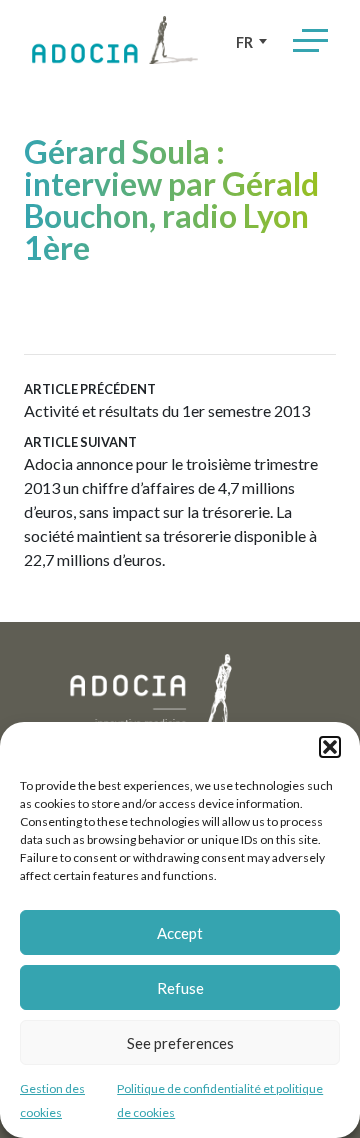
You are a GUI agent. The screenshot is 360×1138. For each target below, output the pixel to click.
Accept (180, 933)
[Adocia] (115, 40)
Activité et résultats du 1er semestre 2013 (167, 400)
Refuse (180, 988)
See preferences (180, 1043)
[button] (330, 747)
